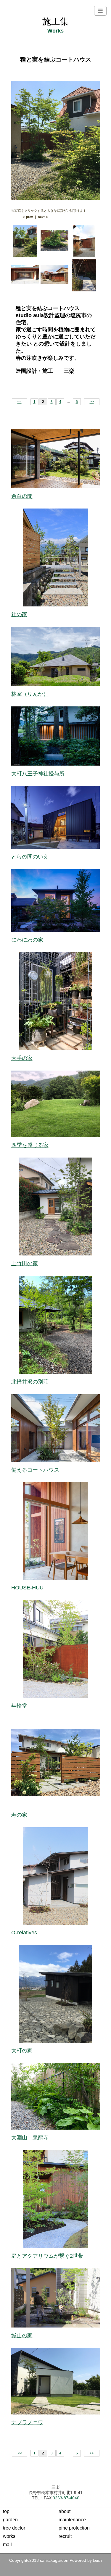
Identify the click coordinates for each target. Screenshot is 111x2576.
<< (20, 402)
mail (7, 2544)
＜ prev (27, 217)
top (6, 2511)
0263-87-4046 (66, 2498)
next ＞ (43, 217)
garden (10, 2520)
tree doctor (14, 2528)
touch (97, 2561)
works (9, 2536)
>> (92, 402)
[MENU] (100, 11)
